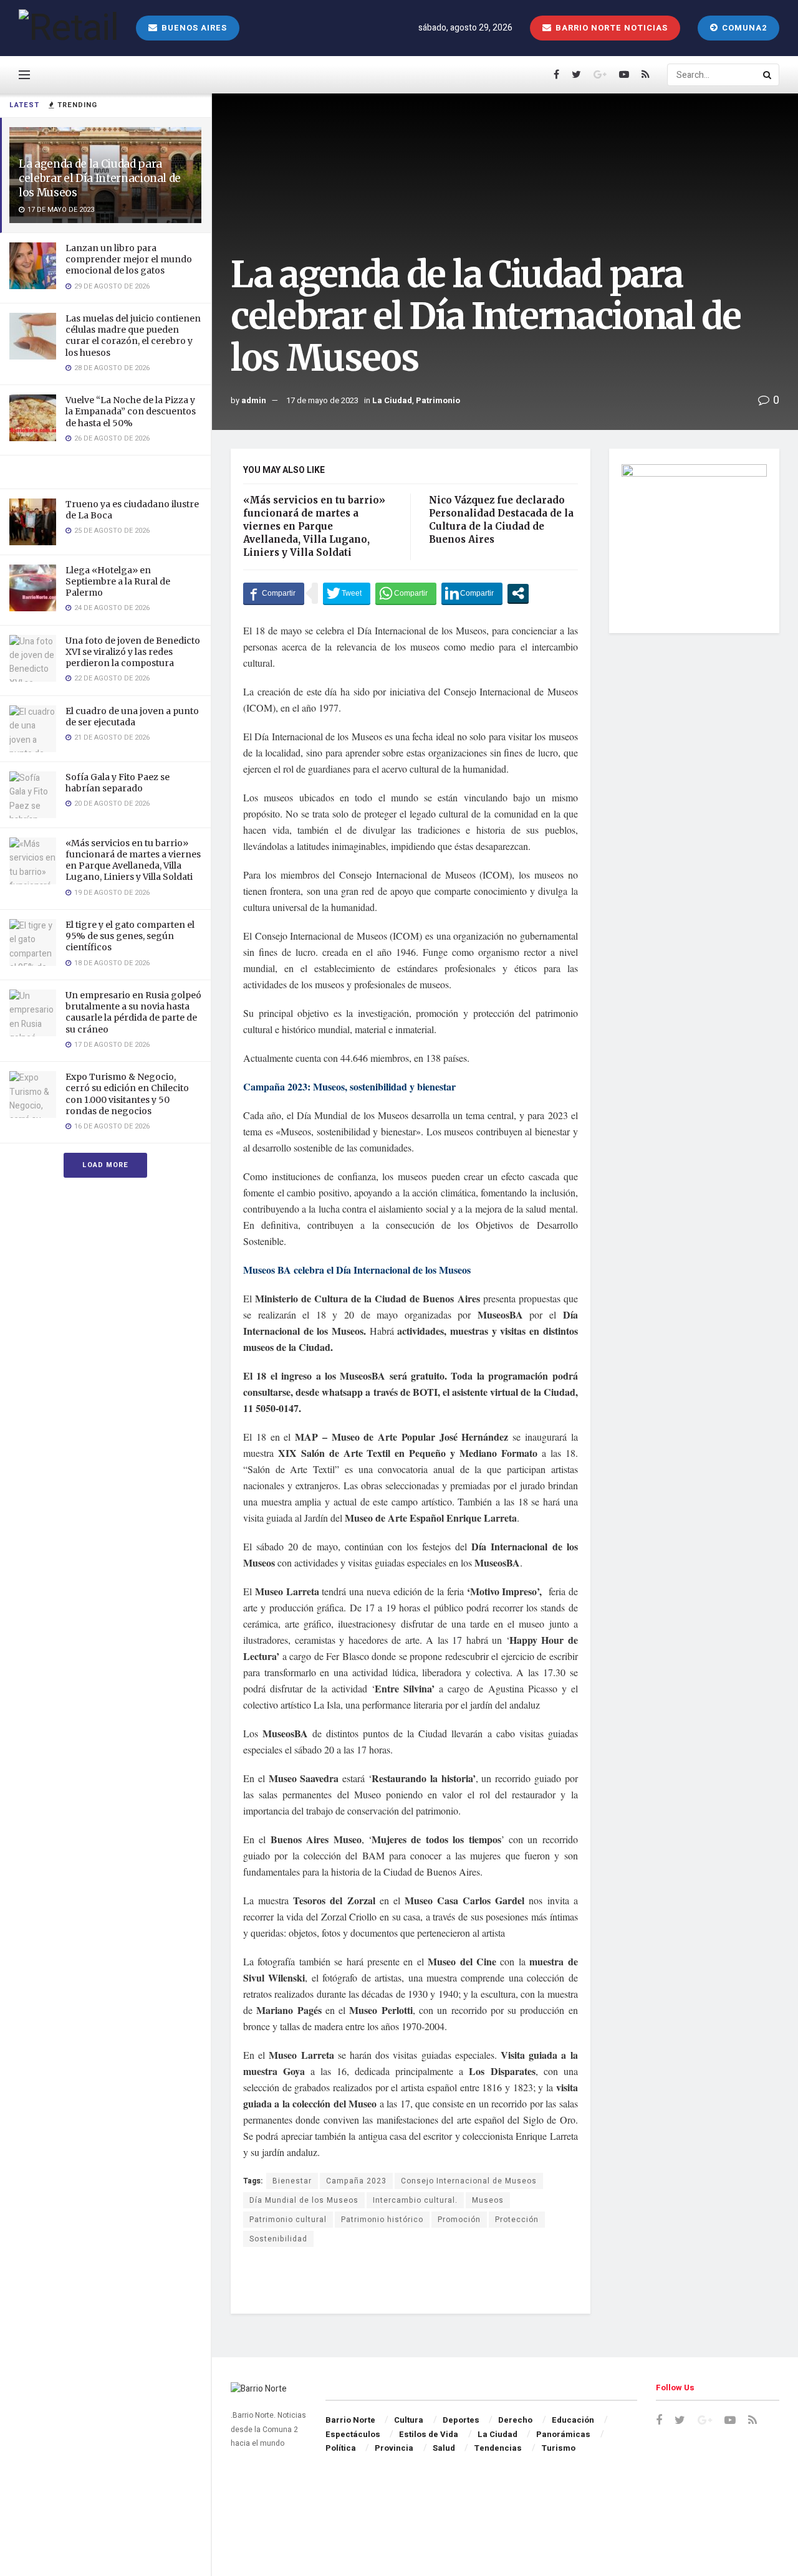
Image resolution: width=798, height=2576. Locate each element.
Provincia (394, 2448)
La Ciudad (392, 400)
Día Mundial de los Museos (304, 2200)
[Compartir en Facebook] (274, 593)
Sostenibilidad (278, 2239)
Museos (488, 2200)
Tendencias (498, 2448)
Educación (573, 2420)
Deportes (461, 2420)
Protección (517, 2220)
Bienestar (292, 2181)
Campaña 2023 (356, 2181)
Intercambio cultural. (415, 2200)
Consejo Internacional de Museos (469, 2181)
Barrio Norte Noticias (610, 28)
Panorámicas (563, 2434)
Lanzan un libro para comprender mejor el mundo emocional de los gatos (129, 259)
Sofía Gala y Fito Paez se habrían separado (118, 783)
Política (341, 2448)
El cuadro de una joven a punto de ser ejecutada (132, 717)
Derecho (515, 2420)
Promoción (459, 2220)
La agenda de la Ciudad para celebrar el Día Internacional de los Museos (100, 178)
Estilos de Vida (429, 2434)
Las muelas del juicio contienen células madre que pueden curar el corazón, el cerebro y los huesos (133, 336)
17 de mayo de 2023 (322, 400)
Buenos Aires (193, 28)
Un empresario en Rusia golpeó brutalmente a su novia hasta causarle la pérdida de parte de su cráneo (133, 1012)
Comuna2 (743, 28)
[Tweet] (347, 593)
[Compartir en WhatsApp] (406, 593)
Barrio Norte (350, 2420)
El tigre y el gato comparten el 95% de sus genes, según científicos (130, 936)
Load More (105, 1165)
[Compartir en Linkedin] (472, 593)
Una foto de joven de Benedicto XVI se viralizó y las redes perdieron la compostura (133, 652)
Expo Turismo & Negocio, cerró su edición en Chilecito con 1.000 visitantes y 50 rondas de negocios (127, 1094)
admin (254, 400)
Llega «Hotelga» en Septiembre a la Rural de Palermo (118, 581)
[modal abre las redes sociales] (518, 593)
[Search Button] (768, 75)
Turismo (558, 2448)
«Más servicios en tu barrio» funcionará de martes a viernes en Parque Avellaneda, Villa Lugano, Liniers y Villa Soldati (133, 860)
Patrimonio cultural (288, 2220)
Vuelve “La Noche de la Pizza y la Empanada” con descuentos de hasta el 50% (131, 411)
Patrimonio (438, 400)
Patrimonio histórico (382, 2220)
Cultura (409, 2420)
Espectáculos (353, 2434)
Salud (444, 2448)
